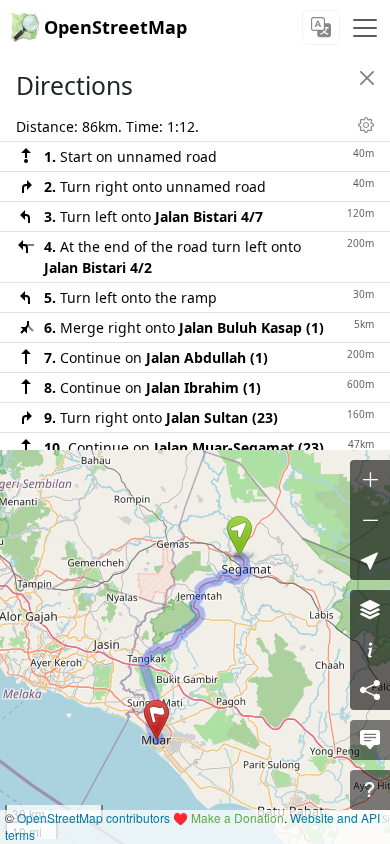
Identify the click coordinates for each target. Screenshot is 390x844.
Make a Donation (237, 817)
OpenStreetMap (115, 27)
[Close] (367, 78)
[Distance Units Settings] (366, 125)
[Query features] (370, 790)
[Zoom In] (370, 480)
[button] (239, 536)
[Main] (365, 28)
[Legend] (370, 650)
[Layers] (370, 610)
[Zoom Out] (370, 520)
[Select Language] (321, 27)
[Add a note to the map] (370, 740)
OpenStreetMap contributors (93, 817)
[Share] (370, 690)
